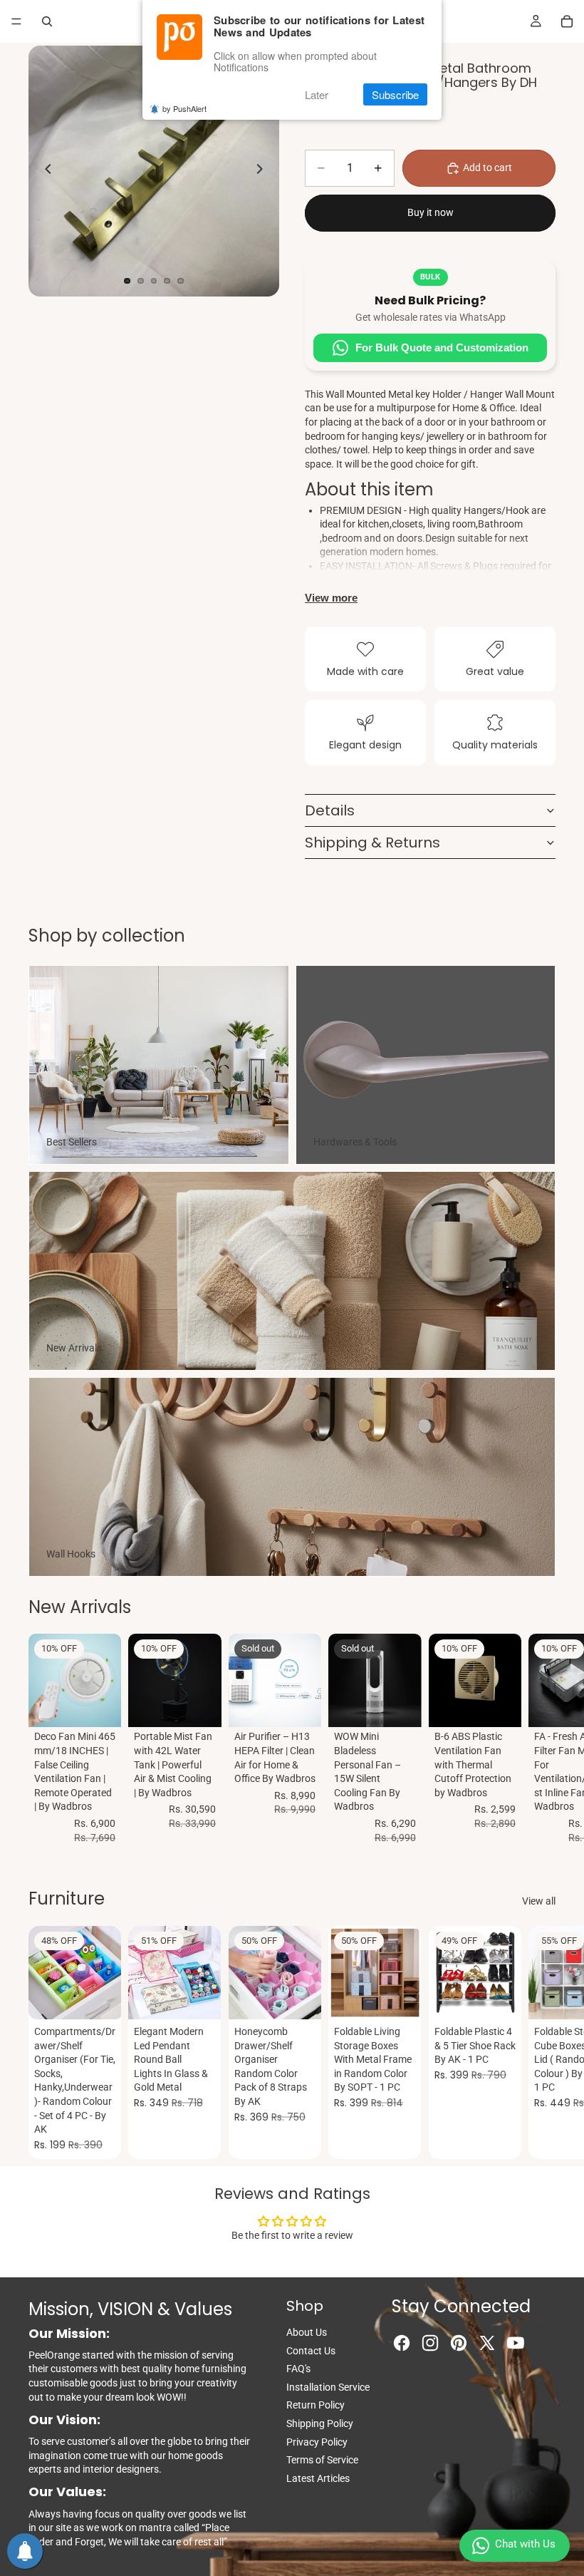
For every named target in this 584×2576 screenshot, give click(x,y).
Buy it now (431, 212)
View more (331, 598)
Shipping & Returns (372, 843)
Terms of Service (322, 2460)
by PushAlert (184, 108)
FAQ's (298, 2369)
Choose (212, 1997)
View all (539, 1901)
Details (330, 810)
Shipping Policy (320, 2423)
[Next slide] (264, 171)
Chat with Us (525, 2544)
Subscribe (395, 94)
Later (317, 94)
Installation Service (328, 2387)
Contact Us (311, 2351)
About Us (307, 2332)
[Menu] (16, 21)
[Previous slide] (44, 171)
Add (112, 1705)
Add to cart (487, 168)
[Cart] (567, 21)
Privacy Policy (317, 2442)
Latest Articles (318, 2478)
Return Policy (316, 2405)
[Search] (47, 21)
